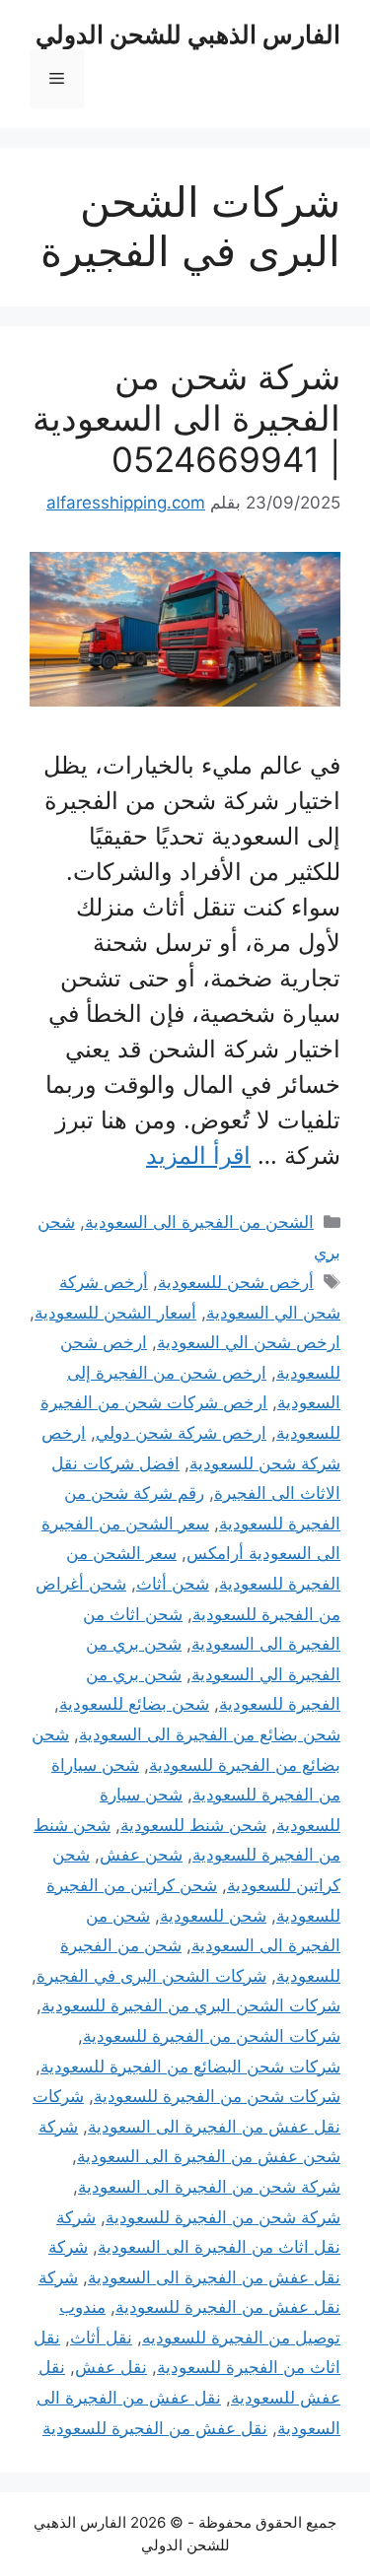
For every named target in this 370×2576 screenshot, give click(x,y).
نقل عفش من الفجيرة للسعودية (155, 2428)
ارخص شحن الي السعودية (249, 1342)
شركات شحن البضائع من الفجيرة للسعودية (190, 2067)
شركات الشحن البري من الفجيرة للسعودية (191, 2005)
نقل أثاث (101, 2338)
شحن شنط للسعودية (193, 1825)
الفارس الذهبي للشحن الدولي (188, 34)
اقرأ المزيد (198, 1155)
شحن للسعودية (213, 1916)
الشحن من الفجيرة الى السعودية (199, 1222)
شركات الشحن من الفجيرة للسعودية (212, 2036)
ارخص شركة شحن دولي (181, 1433)
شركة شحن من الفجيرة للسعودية (223, 2217)
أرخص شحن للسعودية (236, 1282)
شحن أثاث (173, 1584)
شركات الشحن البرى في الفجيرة (151, 1976)
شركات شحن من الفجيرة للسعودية (217, 2096)
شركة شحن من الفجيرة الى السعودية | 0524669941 (186, 418)
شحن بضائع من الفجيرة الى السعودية (210, 1734)
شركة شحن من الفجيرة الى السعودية (209, 2187)
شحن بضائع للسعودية (134, 1704)
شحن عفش (141, 1855)
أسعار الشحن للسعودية (115, 1313)
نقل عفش (111, 2367)
